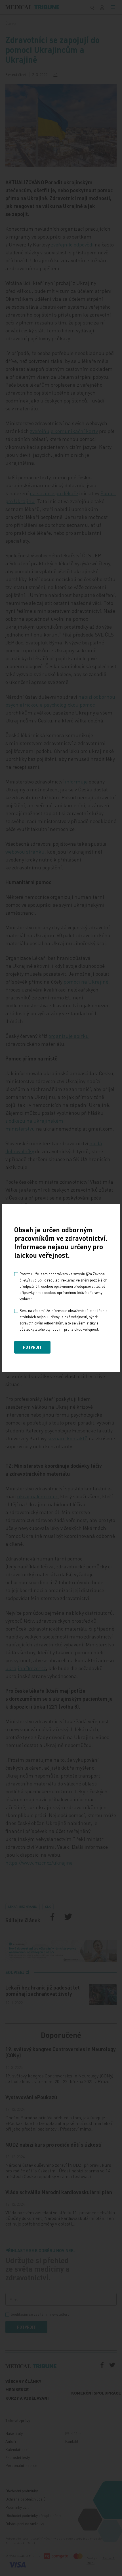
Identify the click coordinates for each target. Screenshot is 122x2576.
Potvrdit (32, 1347)
